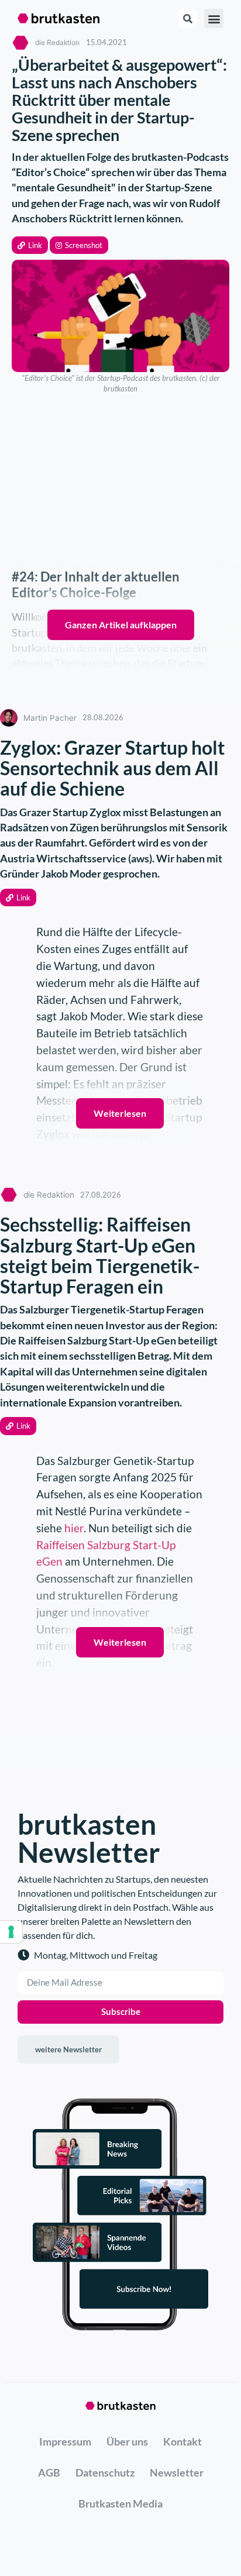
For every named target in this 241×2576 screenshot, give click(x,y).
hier (74, 1528)
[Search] (187, 18)
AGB (49, 2472)
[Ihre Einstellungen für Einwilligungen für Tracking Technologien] (11, 1932)
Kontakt (183, 2441)
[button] (30, 245)
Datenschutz (105, 2472)
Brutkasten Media (120, 2503)
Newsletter (177, 2472)
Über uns (127, 2441)
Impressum (65, 2441)
